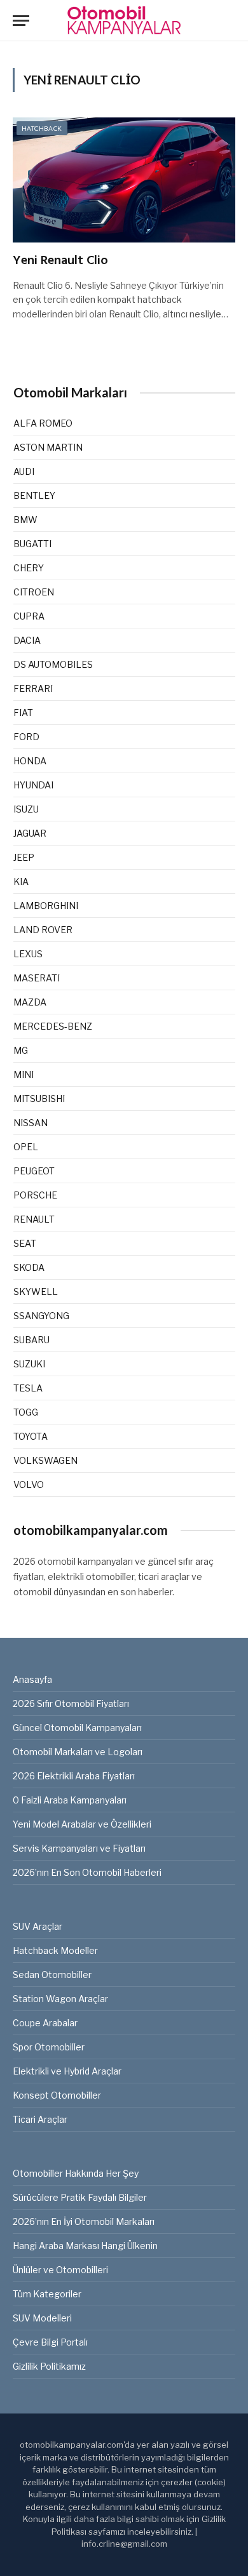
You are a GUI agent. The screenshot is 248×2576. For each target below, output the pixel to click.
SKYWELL (36, 1291)
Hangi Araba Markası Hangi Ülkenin (85, 2246)
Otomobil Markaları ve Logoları (78, 1752)
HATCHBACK (42, 128)
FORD (26, 737)
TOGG (26, 1412)
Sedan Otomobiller (52, 1975)
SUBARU (31, 1340)
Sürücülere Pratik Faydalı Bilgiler (80, 2197)
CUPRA (29, 616)
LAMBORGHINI (46, 906)
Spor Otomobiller (49, 2047)
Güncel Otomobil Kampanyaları (77, 1728)
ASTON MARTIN (48, 447)
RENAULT (34, 1219)
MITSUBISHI (39, 1099)
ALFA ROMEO (43, 423)
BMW (25, 520)
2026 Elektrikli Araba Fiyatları (74, 1776)
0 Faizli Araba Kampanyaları (70, 1800)
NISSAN (31, 1123)
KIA (21, 881)
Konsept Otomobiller (57, 2095)
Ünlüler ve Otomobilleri (60, 2270)
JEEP (24, 857)
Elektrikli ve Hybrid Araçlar (67, 2071)
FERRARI (33, 688)
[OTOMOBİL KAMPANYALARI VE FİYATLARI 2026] (124, 21)
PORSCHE (35, 1195)
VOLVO (29, 1484)
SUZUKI (29, 1364)
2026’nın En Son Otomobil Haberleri (87, 1872)
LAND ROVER (43, 930)
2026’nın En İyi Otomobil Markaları (84, 2221)
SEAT (25, 1243)
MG (21, 1050)
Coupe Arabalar (45, 2023)
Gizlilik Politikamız (49, 2366)
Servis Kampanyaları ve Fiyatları (79, 1848)
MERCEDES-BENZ (53, 1026)
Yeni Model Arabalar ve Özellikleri (82, 1824)
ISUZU (26, 809)
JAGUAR (30, 833)
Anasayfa (32, 1679)
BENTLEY (34, 495)
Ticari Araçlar (40, 2119)
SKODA (29, 1267)
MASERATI (37, 978)
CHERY (29, 568)
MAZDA (30, 1002)
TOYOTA (31, 1436)
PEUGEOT (34, 1171)
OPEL (26, 1147)
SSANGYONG (41, 1316)
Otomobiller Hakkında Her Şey (76, 2173)
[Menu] (21, 21)
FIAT (23, 713)
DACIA (27, 640)
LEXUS (28, 954)
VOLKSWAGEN (45, 1460)
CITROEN (34, 592)
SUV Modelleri (42, 2318)
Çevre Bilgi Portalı (50, 2342)
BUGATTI (32, 544)
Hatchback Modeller (55, 1950)
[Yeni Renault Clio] (124, 180)
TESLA (28, 1388)
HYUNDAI (33, 785)
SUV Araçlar (38, 1926)
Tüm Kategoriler (47, 2294)
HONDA (30, 761)
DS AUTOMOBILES (53, 664)
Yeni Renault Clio (60, 261)
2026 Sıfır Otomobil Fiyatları (71, 1703)
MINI (24, 1074)
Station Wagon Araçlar (60, 1999)
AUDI (24, 471)
